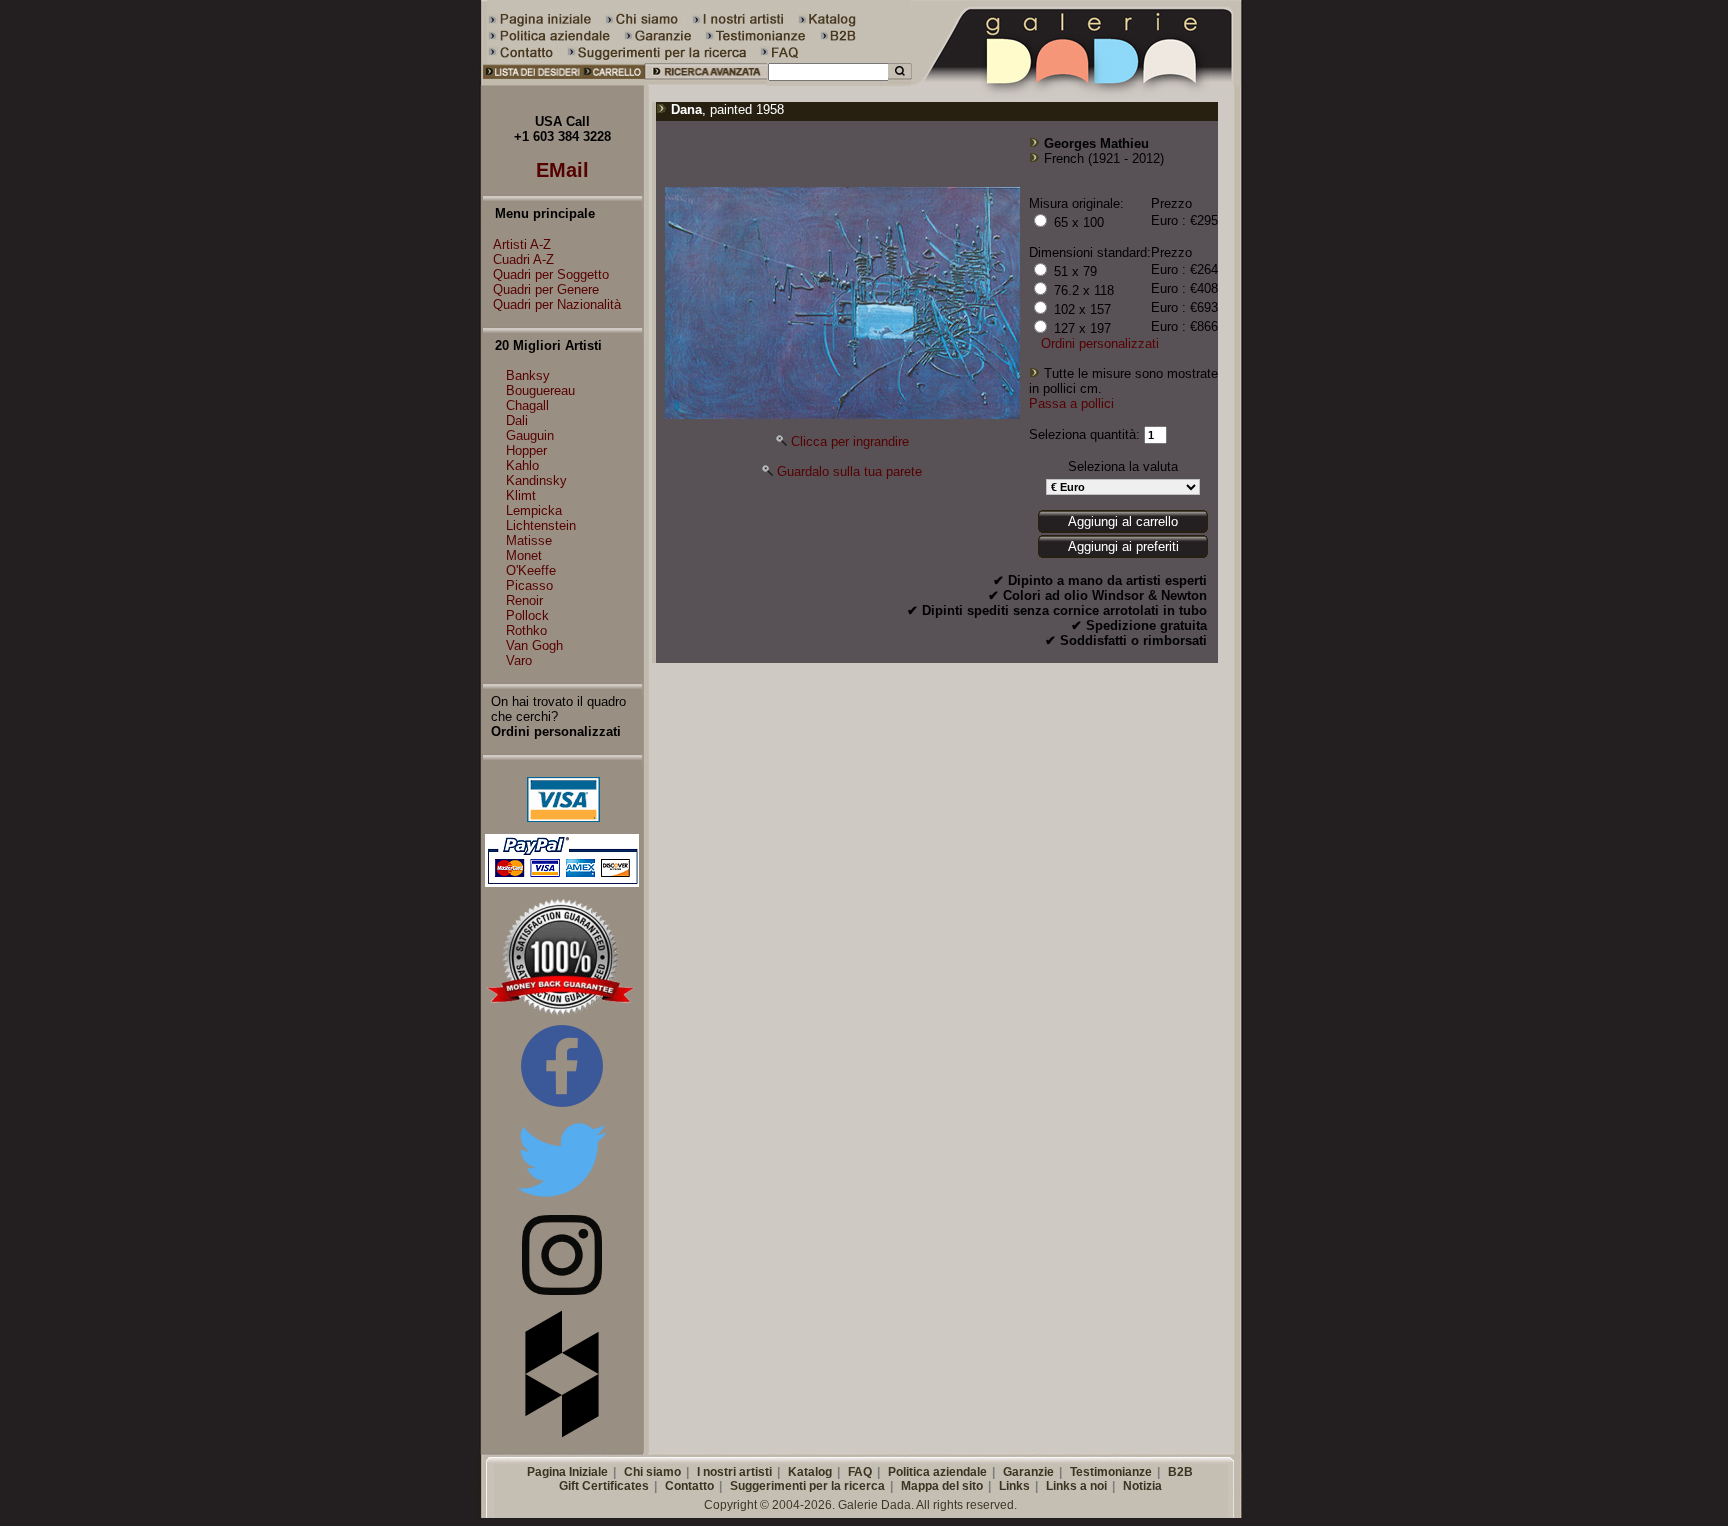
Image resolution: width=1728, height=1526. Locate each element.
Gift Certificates (604, 1486)
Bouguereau (540, 390)
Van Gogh (534, 645)
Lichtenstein (541, 525)
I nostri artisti (734, 1472)
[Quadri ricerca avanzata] (706, 81)
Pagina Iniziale (567, 1472)
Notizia (1142, 1486)
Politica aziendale (937, 1472)
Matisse (529, 540)
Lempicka (534, 510)
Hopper (526, 450)
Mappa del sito (942, 1486)
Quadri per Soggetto (551, 274)
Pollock (527, 615)
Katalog (810, 1472)
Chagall (527, 405)
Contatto (689, 1486)
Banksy (528, 375)
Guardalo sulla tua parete (849, 471)
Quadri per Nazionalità (557, 304)
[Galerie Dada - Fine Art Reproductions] (1078, 81)
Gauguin (530, 435)
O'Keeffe (531, 570)
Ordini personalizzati (1100, 343)
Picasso (529, 585)
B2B (1180, 1472)
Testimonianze (1111, 1472)
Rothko (526, 630)
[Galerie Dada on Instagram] (562, 1290)
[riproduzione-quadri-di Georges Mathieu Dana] (842, 414)
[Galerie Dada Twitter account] (562, 1200)
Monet (524, 555)
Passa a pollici (1071, 403)
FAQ (860, 1472)
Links (1014, 1486)
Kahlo (522, 465)
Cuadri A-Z (523, 259)
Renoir (524, 600)
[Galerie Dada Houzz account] (562, 1433)
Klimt (521, 495)
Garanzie (1028, 1472)
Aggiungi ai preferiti (1123, 546)
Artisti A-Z (522, 244)
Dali (517, 420)
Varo (519, 660)
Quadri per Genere (546, 289)
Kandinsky (536, 480)
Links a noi (1076, 1486)
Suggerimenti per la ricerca (807, 1486)
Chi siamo (652, 1472)
